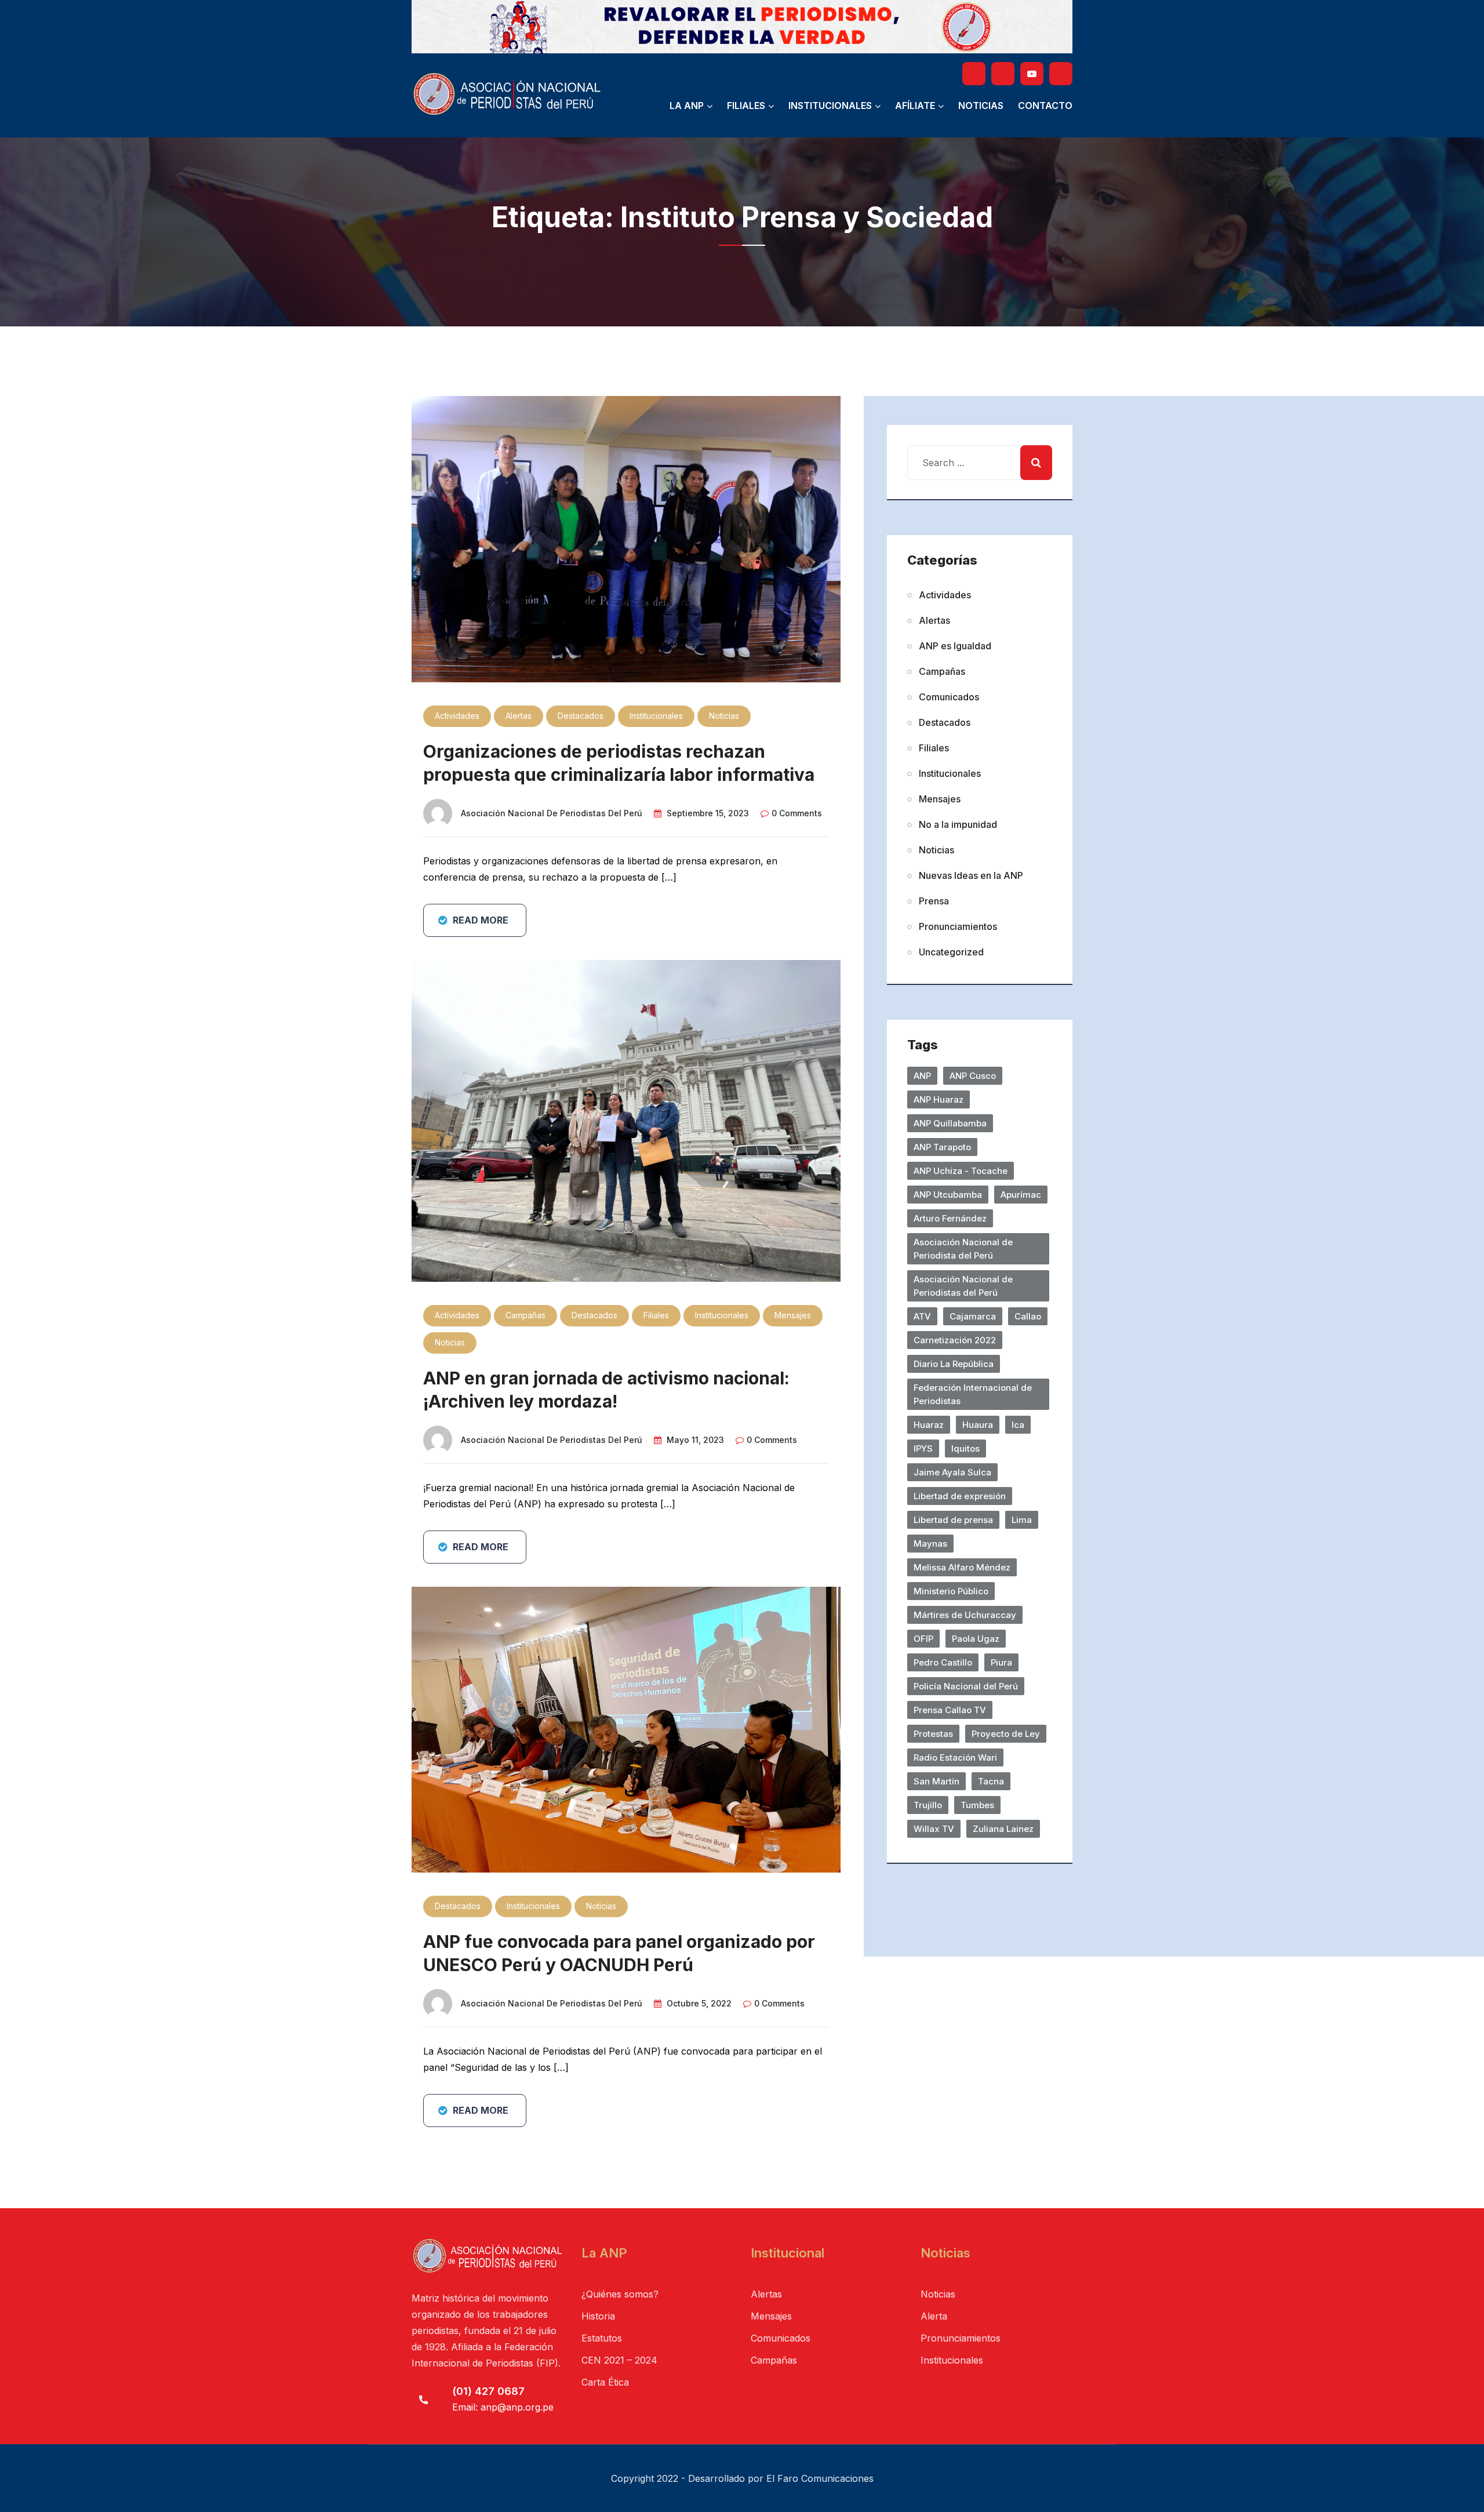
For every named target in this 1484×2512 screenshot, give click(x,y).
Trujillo (928, 1805)
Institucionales (830, 106)
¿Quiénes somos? (620, 2294)
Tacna (991, 1781)
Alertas (519, 716)
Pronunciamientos (958, 926)
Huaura (978, 1425)
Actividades (457, 716)
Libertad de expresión (960, 1496)
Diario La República (954, 1364)
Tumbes (977, 1805)
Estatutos (602, 2338)
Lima (1022, 1520)
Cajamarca (973, 1316)
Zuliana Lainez (1003, 1829)
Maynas (930, 1544)
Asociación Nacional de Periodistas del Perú (552, 813)
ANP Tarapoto (942, 1147)
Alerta (934, 2316)
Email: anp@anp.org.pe (503, 2407)
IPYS (923, 1448)
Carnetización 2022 (955, 1340)
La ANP (687, 106)
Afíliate (915, 106)
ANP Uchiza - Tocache (961, 1171)
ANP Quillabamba (950, 1123)
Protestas (933, 1734)
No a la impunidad (958, 824)
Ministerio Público (951, 1591)
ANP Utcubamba (948, 1195)
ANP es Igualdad (955, 646)
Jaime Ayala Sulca (952, 1472)
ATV (922, 1316)
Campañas (525, 1315)
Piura (1001, 1662)
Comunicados (949, 697)
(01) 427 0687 (488, 2391)
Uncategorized (951, 952)
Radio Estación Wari (955, 1757)
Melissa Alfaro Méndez (962, 1567)
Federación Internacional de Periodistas (973, 1394)
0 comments (797, 813)
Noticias (981, 106)
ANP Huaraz (939, 1099)
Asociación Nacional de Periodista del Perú (963, 1249)
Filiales (746, 106)
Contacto (1045, 106)
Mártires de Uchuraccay (965, 1615)
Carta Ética (605, 2382)
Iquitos (965, 1448)
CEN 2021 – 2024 (619, 2360)
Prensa (934, 901)
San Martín (936, 1781)
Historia (598, 2316)
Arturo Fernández (950, 1218)
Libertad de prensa (953, 1520)
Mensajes (793, 1315)
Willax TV (934, 1829)
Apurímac (1021, 1195)
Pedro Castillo (943, 1662)
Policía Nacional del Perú (966, 1686)
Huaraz (929, 1425)
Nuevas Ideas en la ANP (971, 875)
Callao (1028, 1316)
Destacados (581, 716)
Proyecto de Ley (1006, 1734)
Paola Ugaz (976, 1639)
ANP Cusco (973, 1076)
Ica (1018, 1425)
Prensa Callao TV (950, 1710)
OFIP (923, 1639)
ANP (922, 1076)
